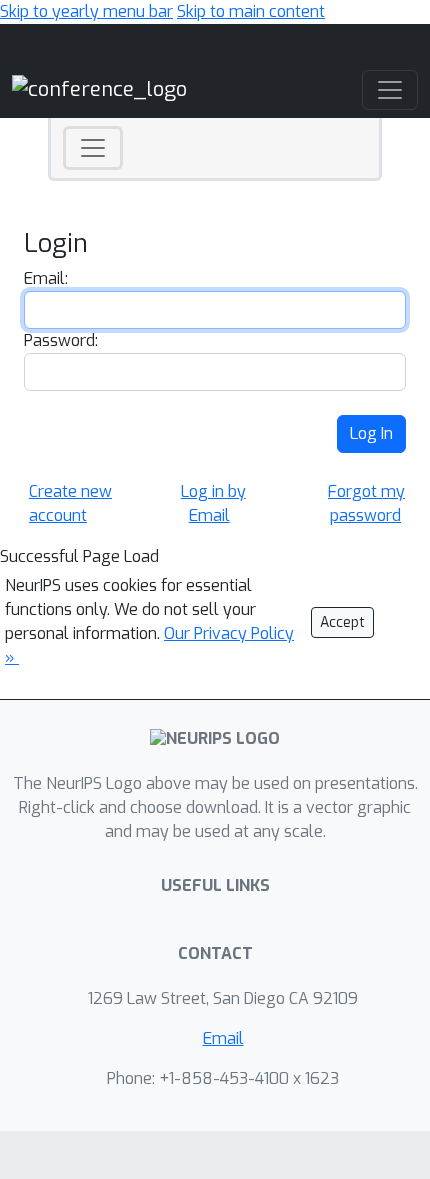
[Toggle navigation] (93, 148)
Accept (342, 622)
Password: (61, 340)
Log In (371, 433)
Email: (46, 278)
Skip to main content (251, 11)
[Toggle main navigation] (390, 90)
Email (223, 1038)
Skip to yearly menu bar (86, 11)
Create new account (70, 503)
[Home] (99, 89)
